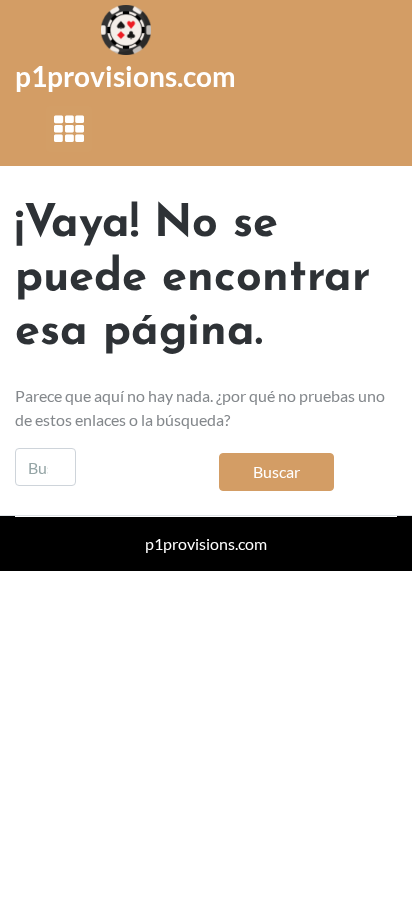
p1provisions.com (125, 76)
